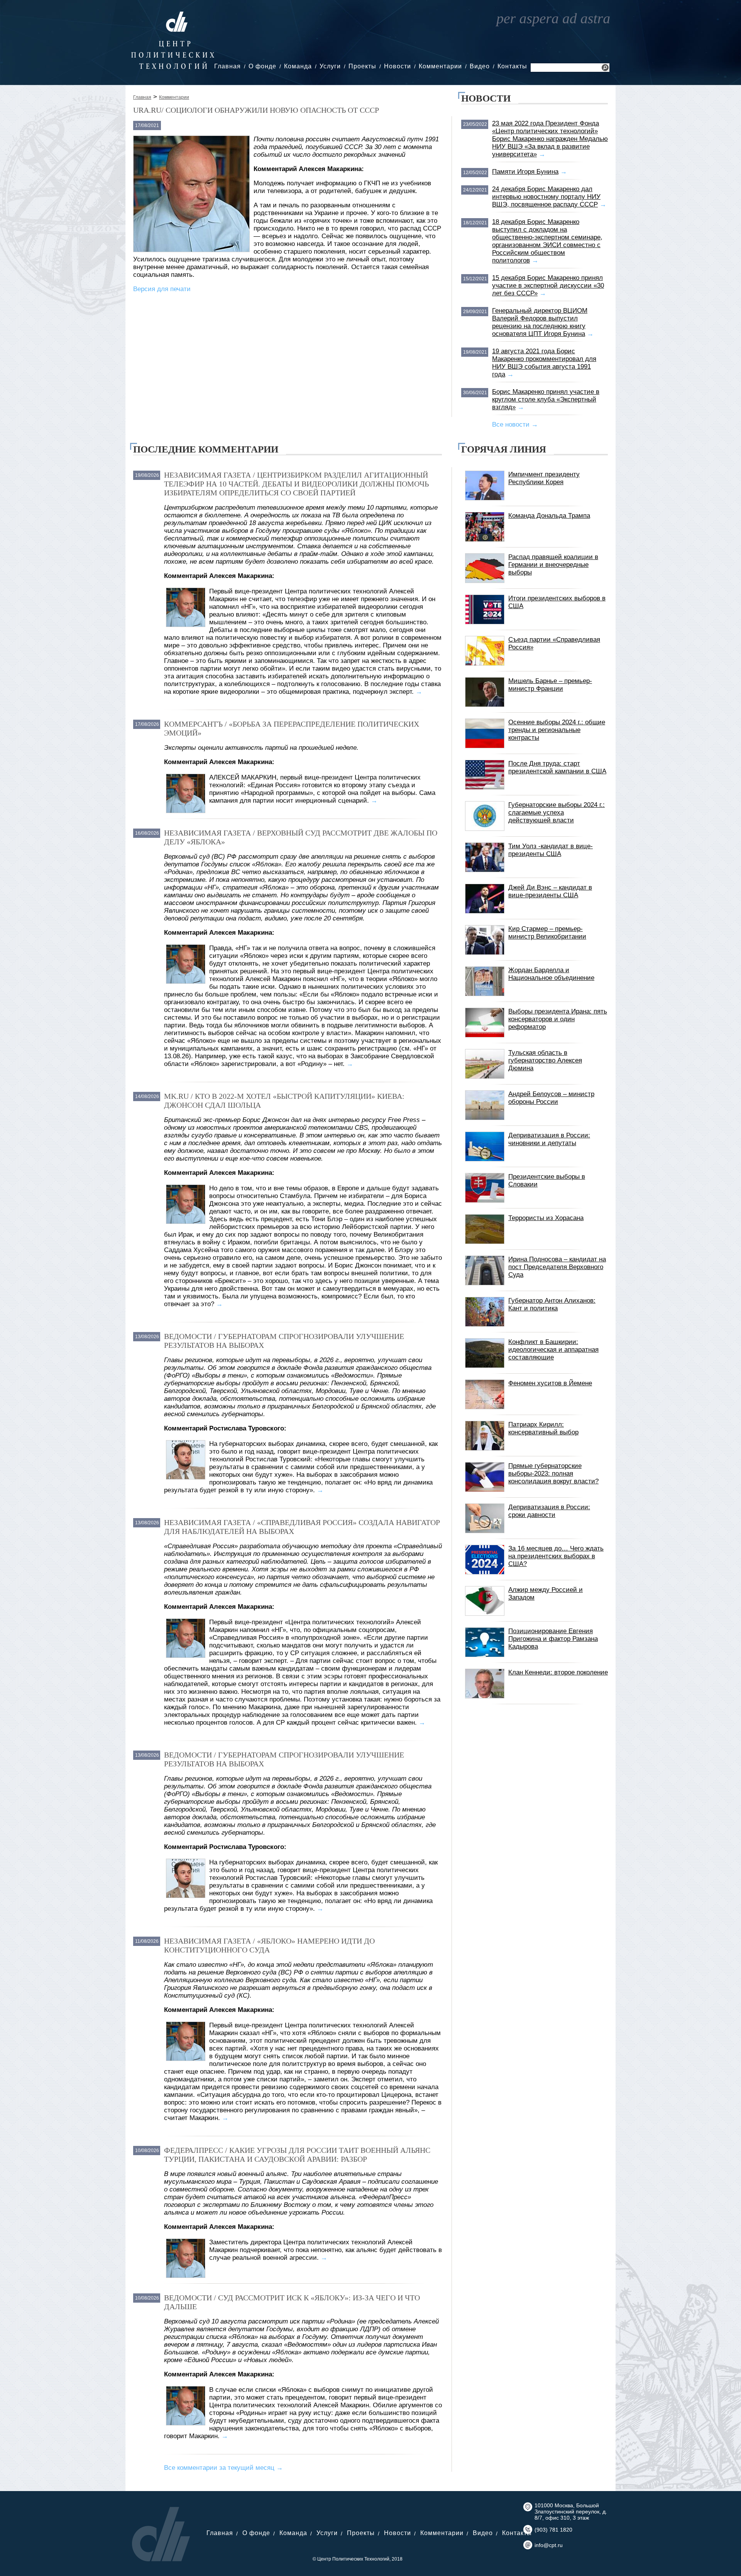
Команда (298, 66)
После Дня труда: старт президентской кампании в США (557, 767)
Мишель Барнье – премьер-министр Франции (550, 685)
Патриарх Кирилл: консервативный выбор (543, 1428)
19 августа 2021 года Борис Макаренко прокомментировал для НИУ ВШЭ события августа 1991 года (544, 363)
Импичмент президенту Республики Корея (544, 478)
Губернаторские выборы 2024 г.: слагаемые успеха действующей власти (557, 813)
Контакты (512, 66)
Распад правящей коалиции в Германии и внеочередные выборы (553, 565)
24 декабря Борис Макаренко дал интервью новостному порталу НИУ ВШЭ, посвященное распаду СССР (546, 197)
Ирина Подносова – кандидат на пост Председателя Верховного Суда (557, 1267)
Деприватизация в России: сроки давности (549, 1511)
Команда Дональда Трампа (549, 516)
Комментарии (440, 66)
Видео (480, 66)
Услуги (330, 66)
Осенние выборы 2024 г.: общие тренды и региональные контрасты (557, 730)
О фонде (262, 66)
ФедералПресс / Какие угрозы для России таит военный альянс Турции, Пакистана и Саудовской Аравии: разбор (297, 2155)
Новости (398, 66)
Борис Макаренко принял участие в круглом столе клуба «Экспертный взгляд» (546, 399)
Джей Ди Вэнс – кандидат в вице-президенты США (550, 891)
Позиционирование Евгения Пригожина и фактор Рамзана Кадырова (553, 1639)
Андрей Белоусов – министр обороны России (551, 1098)
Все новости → (515, 425)
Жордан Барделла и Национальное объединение (551, 974)
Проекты (362, 66)
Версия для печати (162, 289)
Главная (228, 66)
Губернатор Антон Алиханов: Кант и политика (552, 1304)
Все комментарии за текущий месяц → (223, 2468)
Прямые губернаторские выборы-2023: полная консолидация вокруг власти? (553, 1474)
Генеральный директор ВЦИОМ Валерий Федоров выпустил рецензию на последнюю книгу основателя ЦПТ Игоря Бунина (540, 322)
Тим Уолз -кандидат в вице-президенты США (551, 850)
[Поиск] (605, 69)
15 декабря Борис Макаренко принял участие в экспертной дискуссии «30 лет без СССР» (548, 286)
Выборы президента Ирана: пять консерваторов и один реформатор (558, 1019)
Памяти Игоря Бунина (525, 172)
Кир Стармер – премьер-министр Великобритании (547, 933)
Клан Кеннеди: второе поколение (558, 1672)
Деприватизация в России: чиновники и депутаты (549, 1139)
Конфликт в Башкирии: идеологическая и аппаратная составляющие (553, 1350)
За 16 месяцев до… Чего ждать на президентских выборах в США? (556, 1556)
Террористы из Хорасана (546, 1218)
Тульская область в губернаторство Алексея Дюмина (545, 1060)
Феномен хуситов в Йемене (550, 1383)
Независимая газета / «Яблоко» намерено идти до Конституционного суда (269, 1945)
